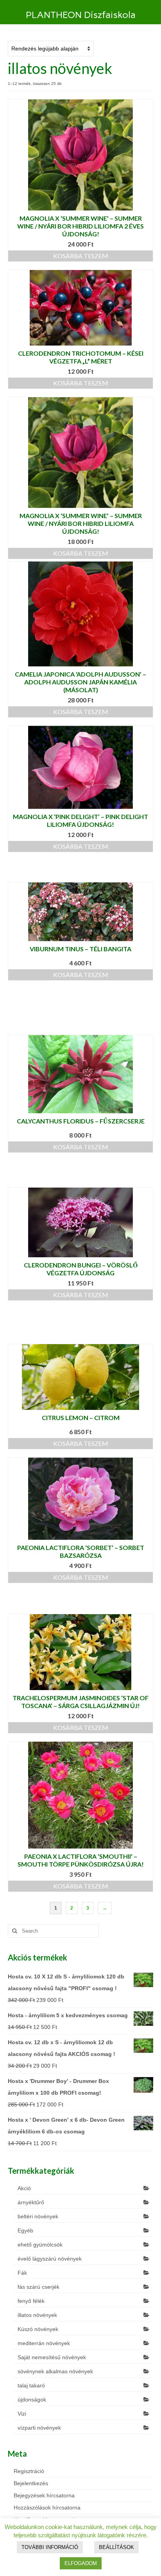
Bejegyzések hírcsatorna (44, 2495)
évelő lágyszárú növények (50, 2259)
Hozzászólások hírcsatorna (47, 2508)
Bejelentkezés (31, 2483)
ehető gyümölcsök (40, 2245)
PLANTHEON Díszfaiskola (81, 15)
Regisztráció (29, 2471)
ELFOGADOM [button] (81, 2563)
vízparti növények (39, 2428)
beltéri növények (38, 2216)
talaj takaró (31, 2385)
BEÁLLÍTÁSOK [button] (116, 2547)
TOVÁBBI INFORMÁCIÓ (50, 2547)
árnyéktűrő (31, 2202)
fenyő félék (31, 2301)
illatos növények (37, 2315)
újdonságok (32, 2400)
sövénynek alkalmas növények (55, 2371)
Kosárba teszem (81, 256)
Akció (24, 2188)
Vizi (22, 2414)
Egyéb (25, 2230)
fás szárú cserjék (38, 2287)
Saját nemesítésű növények (52, 2357)
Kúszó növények (38, 2329)
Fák (22, 2273)
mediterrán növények (44, 2343)
